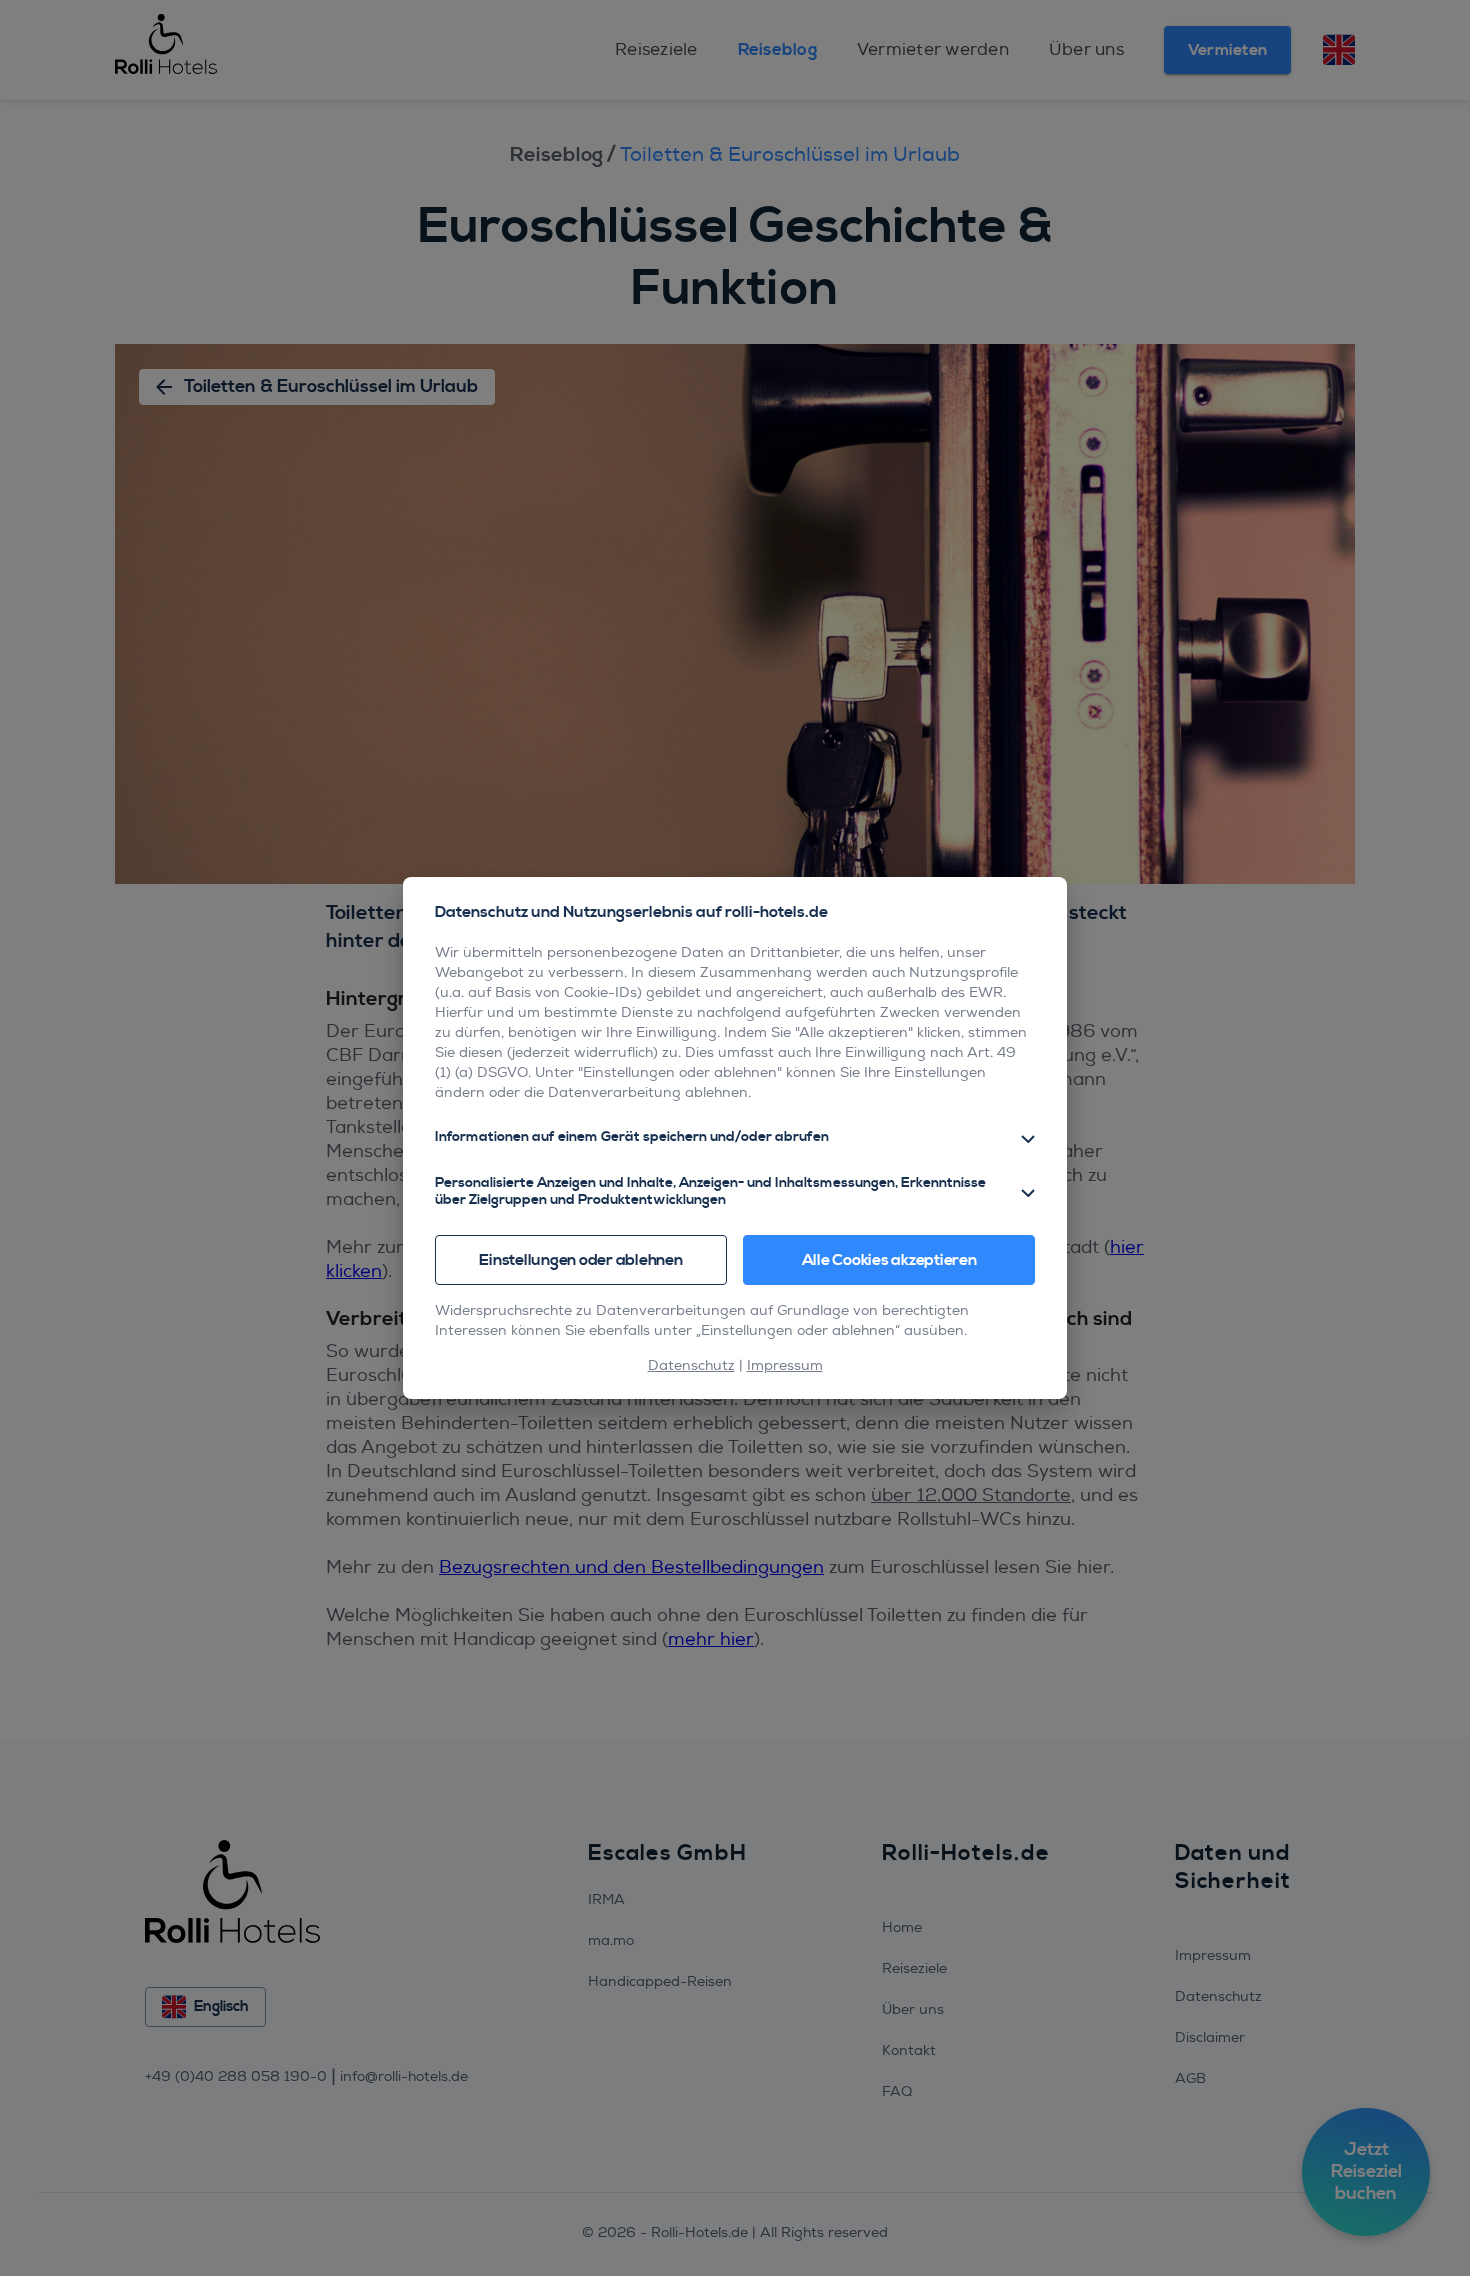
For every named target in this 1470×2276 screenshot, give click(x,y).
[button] (735, 1138)
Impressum (785, 1365)
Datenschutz (691, 1365)
